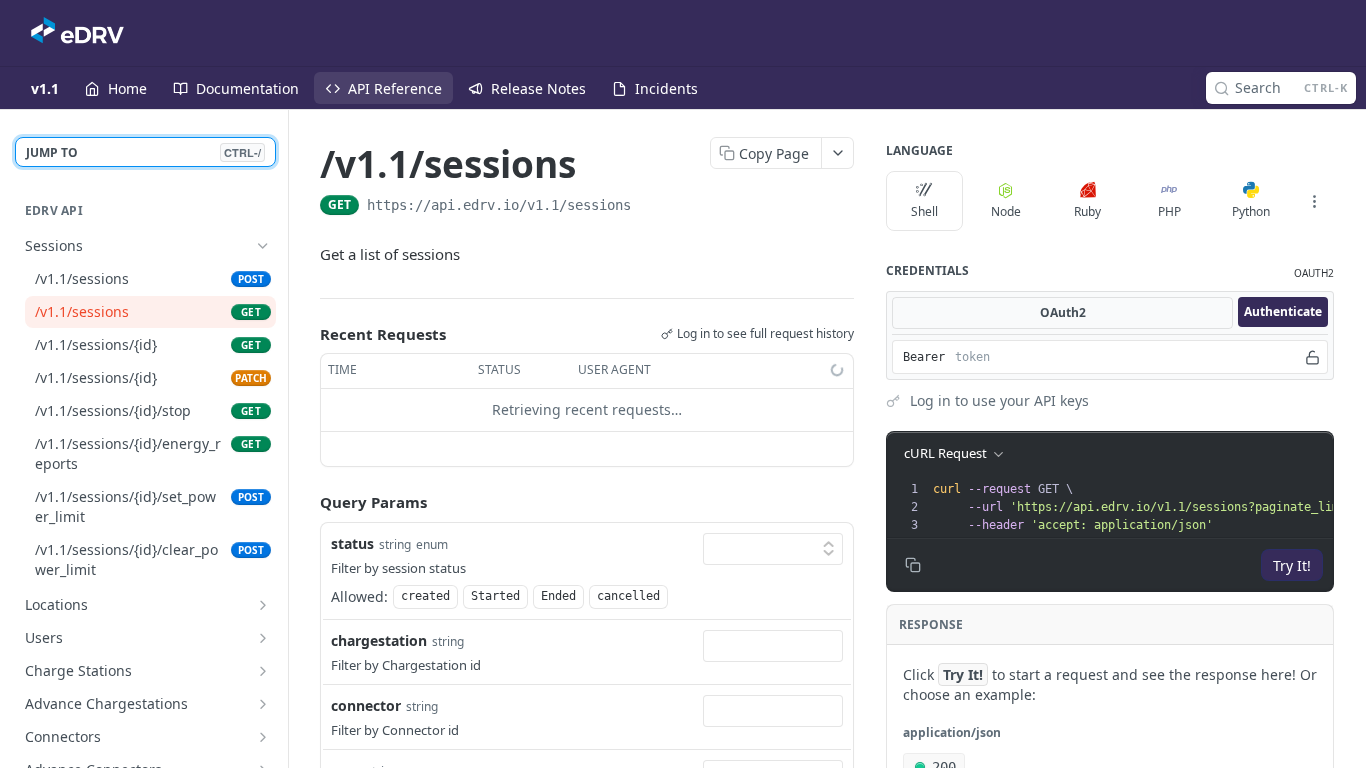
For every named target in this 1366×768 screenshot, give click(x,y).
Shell (924, 211)
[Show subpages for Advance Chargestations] (263, 704)
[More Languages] (1314, 201)
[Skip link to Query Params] (306, 502)
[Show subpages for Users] (263, 638)
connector (366, 705)
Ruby (1087, 211)
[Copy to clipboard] (651, 207)
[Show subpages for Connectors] (263, 737)
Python (1251, 211)
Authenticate (1283, 311)
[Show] (1312, 357)
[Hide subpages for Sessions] (263, 246)
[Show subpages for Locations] (263, 605)
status (352, 543)
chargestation (379, 640)
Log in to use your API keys (999, 400)
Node (1006, 211)
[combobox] (773, 646)
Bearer (924, 357)
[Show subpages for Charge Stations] (263, 671)
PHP (1169, 211)
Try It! (1292, 565)
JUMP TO (143, 152)
